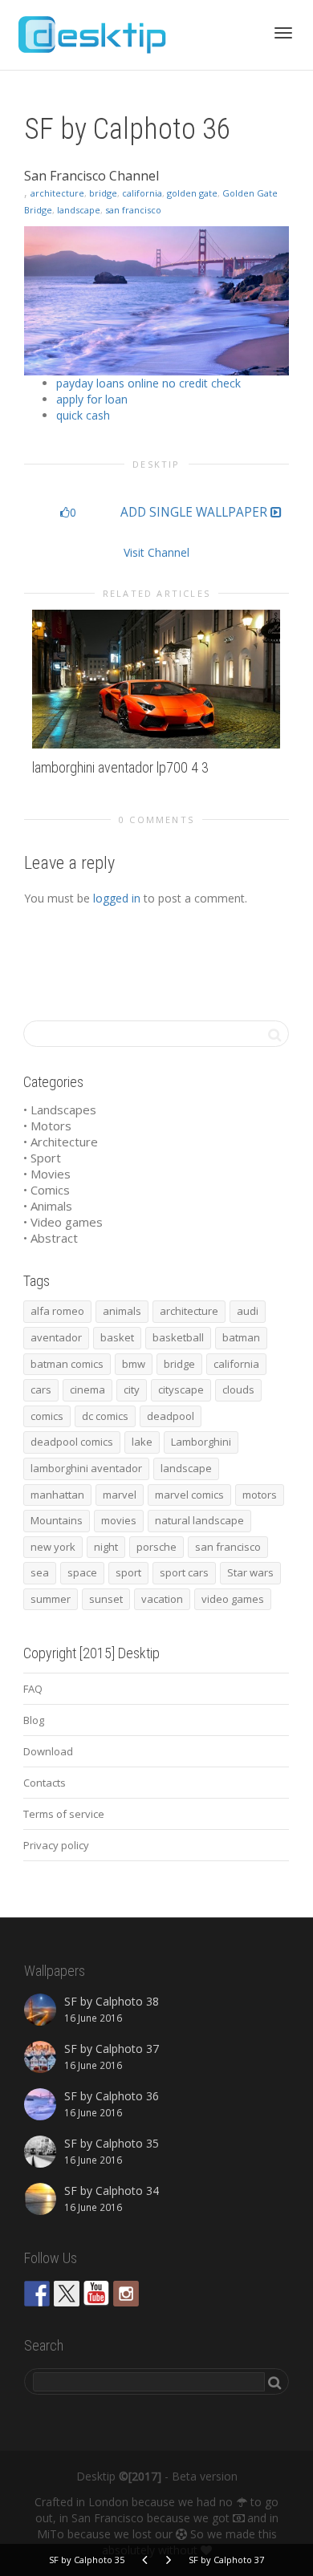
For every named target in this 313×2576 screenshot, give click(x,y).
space (82, 1572)
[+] (156, 679)
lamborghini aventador (86, 1468)
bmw (134, 1364)
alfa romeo (57, 1311)
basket (117, 1337)
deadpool (171, 1416)
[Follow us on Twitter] (67, 2294)
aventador (56, 1337)
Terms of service (64, 1814)
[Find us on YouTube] (96, 2294)
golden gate (192, 193)
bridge (103, 193)
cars (41, 1389)
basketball (178, 1337)
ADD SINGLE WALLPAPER (195, 513)
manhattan (57, 1495)
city (132, 1389)
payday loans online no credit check (148, 383)
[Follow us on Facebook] (37, 2294)
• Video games (63, 1222)
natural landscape (199, 1520)
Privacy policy (56, 1845)
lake (142, 1442)
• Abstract (51, 1238)
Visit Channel (156, 552)
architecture (57, 193)
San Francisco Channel (91, 176)
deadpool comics (72, 1442)
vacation (162, 1599)
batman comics (67, 1364)
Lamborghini (201, 1442)
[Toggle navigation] (283, 33)
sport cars (184, 1572)
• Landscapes (60, 1110)
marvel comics (189, 1495)
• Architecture (61, 1142)
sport (128, 1572)
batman (241, 1337)
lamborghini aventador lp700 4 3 (120, 767)
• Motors (47, 1126)
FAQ (33, 1689)
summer (51, 1599)
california (142, 193)
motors (260, 1495)
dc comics (105, 1416)
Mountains (57, 1520)
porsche (156, 1547)
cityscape (181, 1389)
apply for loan (92, 399)
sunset (106, 1599)
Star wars (250, 1572)
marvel (120, 1495)
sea (40, 1572)
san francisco (133, 210)
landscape (79, 210)
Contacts (45, 1783)
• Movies (47, 1174)
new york (53, 1547)
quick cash (83, 415)
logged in (117, 898)
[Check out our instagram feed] (126, 2294)
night (106, 1547)
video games (233, 1599)
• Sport (42, 1158)
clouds (238, 1389)
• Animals (48, 1206)
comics (47, 1416)
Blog (34, 1720)
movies (119, 1520)
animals (122, 1311)
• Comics (47, 1190)
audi (248, 1311)
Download (48, 1751)
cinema (87, 1389)
